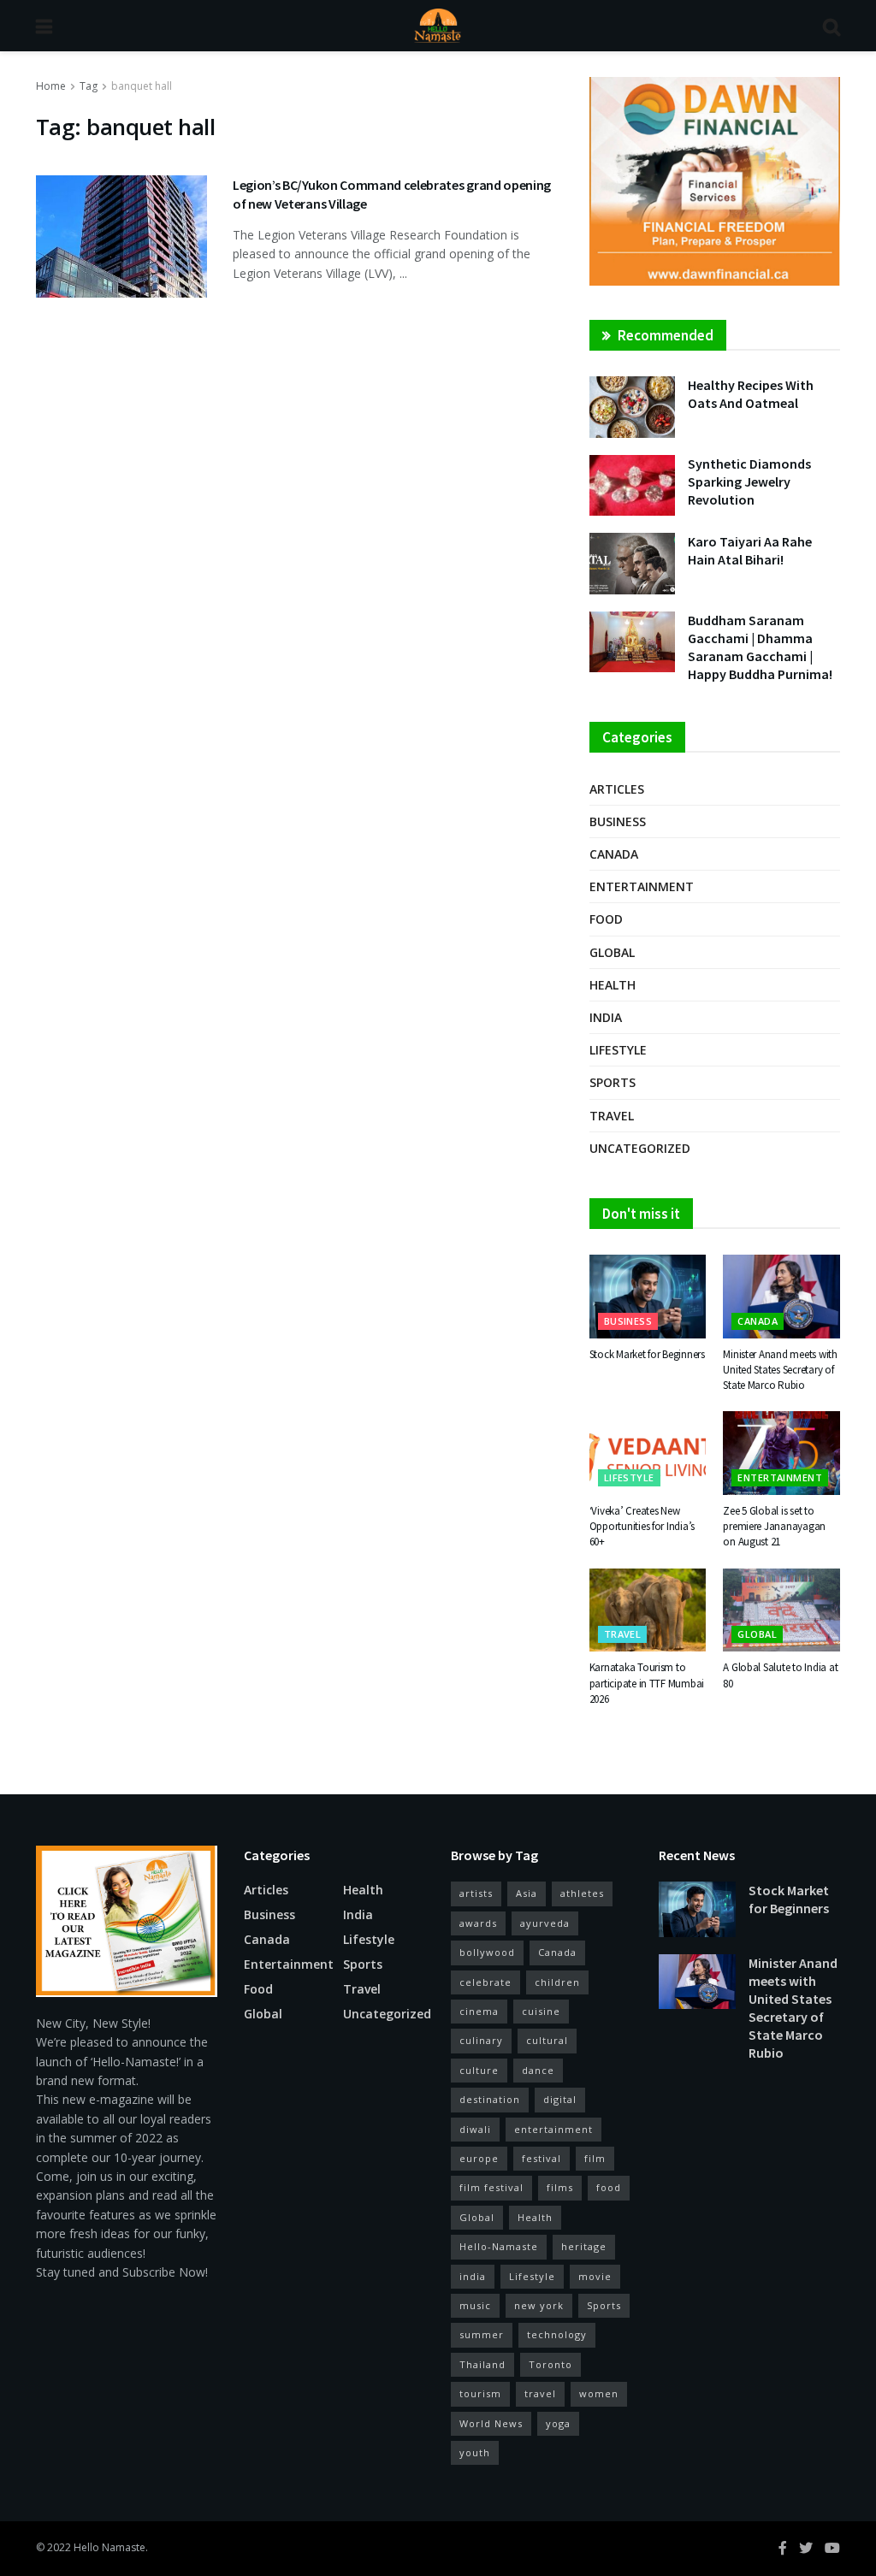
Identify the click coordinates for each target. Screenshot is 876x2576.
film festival (491, 2187)
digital (560, 2099)
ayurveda (545, 1923)
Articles (617, 789)
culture (479, 2070)
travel (540, 2393)
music (475, 2305)
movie (595, 2276)
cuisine (541, 2011)
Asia (527, 1893)
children (557, 1982)
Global (612, 952)
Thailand (482, 2364)
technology (557, 2334)
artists (476, 1893)
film (595, 2158)
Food (606, 919)
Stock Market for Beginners (647, 1354)
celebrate (485, 1982)
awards (478, 1923)
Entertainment (642, 886)
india (473, 2276)
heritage (584, 2246)
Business (618, 821)
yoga (558, 2423)
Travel (612, 1116)
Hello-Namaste (499, 2246)
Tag (89, 86)
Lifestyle (618, 1050)
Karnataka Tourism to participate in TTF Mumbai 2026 (647, 1683)
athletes (582, 1893)
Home (51, 86)
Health (613, 985)
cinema (479, 2011)
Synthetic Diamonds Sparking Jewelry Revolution (749, 482)
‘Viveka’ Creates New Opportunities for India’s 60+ (642, 1526)
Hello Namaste (109, 2547)
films (560, 2187)
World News (491, 2423)
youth (475, 2452)
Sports (613, 1082)
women (599, 2393)
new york (539, 2305)
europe (479, 2158)
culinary (481, 2040)
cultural (547, 2040)
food (609, 2187)
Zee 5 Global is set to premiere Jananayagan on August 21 (774, 1526)
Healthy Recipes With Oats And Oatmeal (751, 394)
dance (538, 2070)
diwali (475, 2129)
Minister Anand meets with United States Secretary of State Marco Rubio (780, 1370)
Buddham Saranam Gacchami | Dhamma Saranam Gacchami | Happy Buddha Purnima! (760, 647)
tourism (480, 2393)
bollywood (487, 1952)
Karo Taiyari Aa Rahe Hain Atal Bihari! (750, 550)
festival (542, 2158)
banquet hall (142, 86)
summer (482, 2334)
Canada (614, 854)
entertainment (553, 2129)
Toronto (550, 2364)
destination (490, 2099)
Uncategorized (640, 1148)
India (606, 1017)
